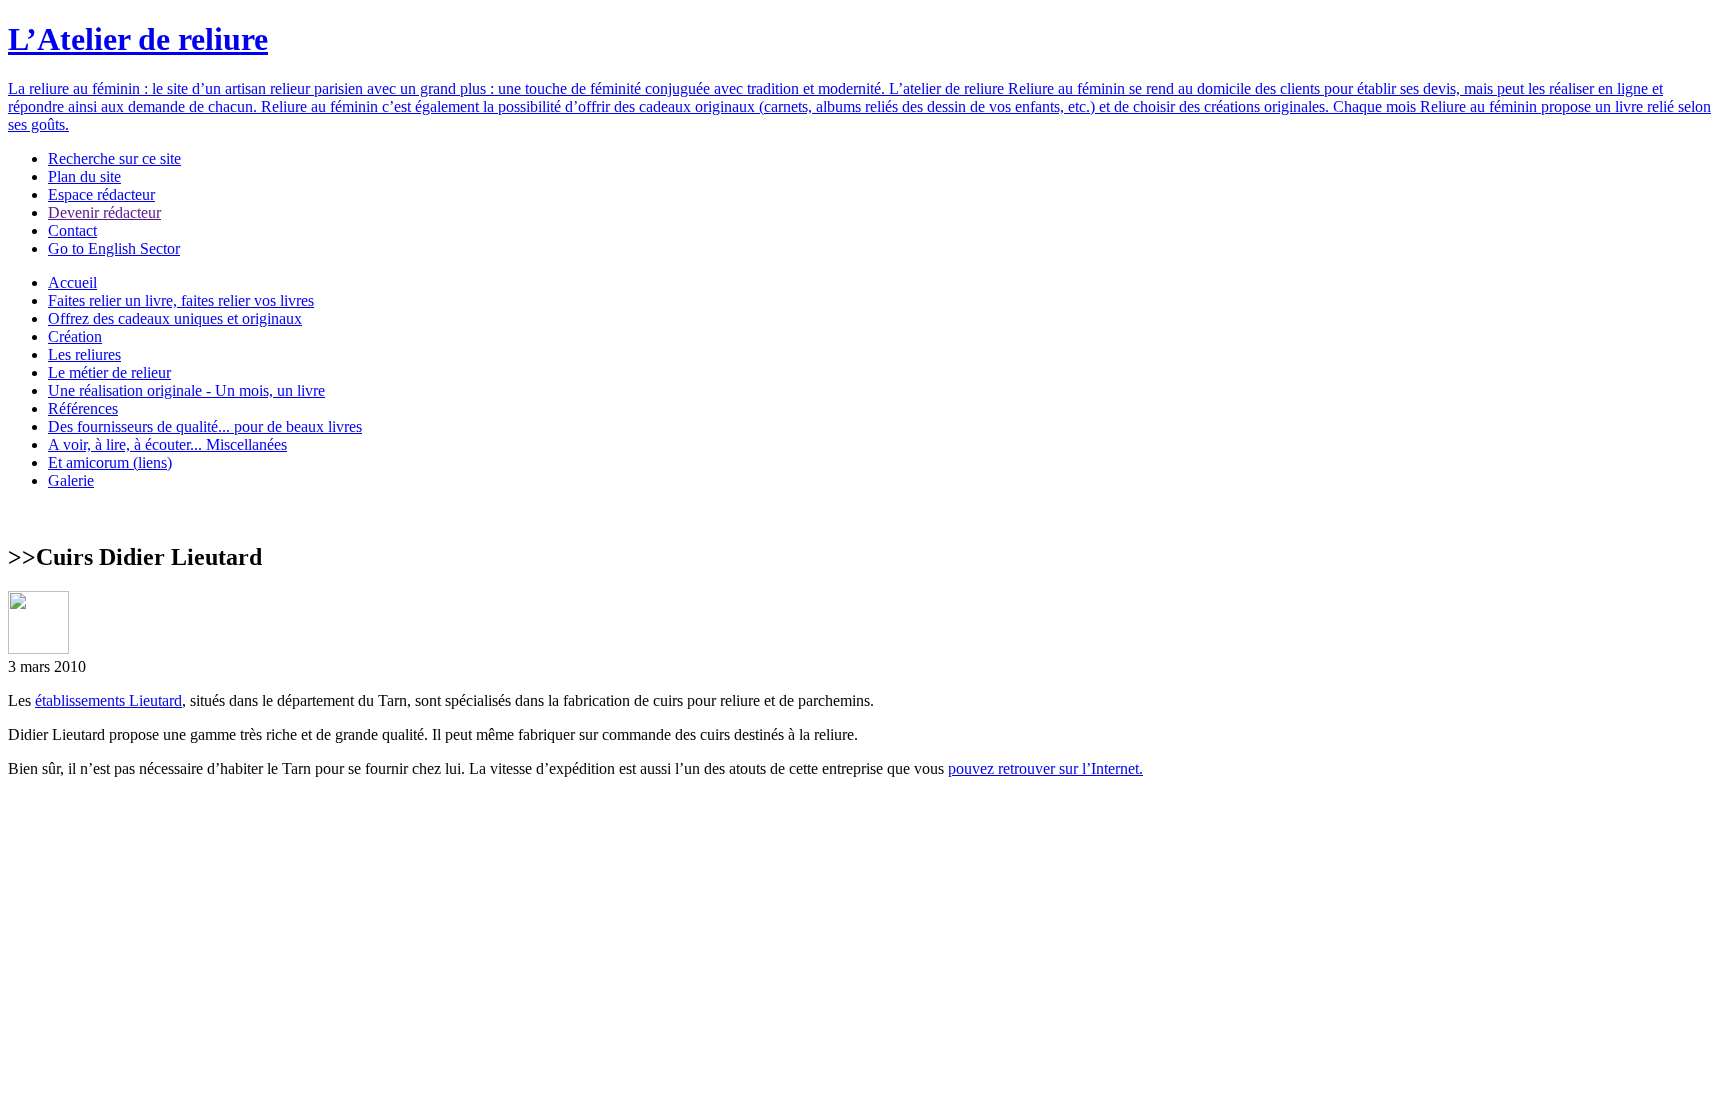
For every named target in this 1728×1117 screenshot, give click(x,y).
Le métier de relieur (109, 372)
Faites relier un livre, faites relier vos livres (181, 300)
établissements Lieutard (108, 700)
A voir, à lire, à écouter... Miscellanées (167, 444)
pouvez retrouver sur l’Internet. (1045, 768)
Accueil (72, 282)
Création (75, 336)
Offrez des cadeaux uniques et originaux (175, 318)
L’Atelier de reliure (138, 39)
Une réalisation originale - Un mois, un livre (186, 390)
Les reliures (84, 354)
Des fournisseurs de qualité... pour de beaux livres (205, 426)
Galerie (71, 480)
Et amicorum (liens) (110, 462)
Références (83, 408)
